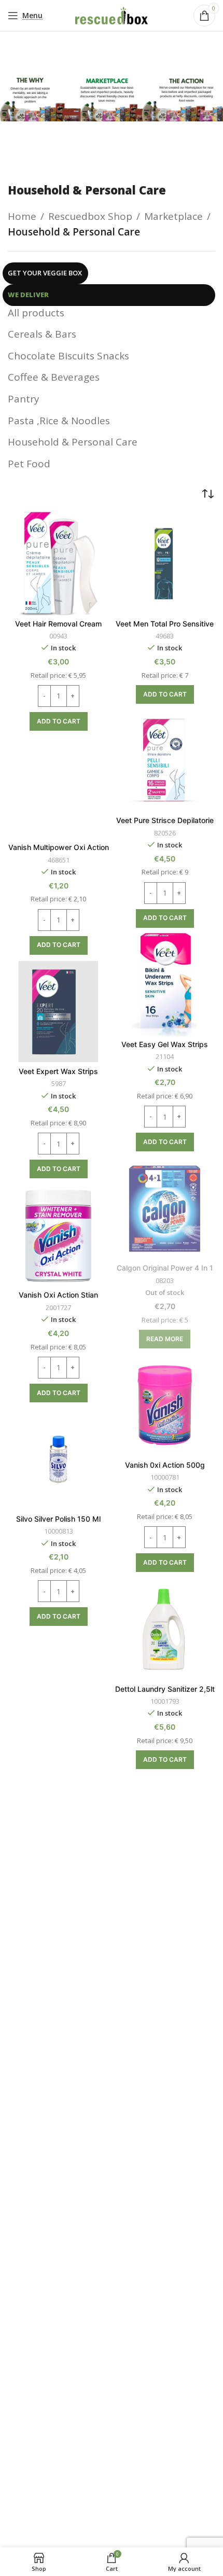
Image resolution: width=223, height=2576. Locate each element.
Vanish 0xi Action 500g (165, 1465)
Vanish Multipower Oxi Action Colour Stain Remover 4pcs (59, 852)
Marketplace (173, 216)
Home (22, 216)
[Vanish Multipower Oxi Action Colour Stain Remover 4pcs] (58, 788)
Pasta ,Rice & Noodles (59, 421)
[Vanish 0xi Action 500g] (165, 1405)
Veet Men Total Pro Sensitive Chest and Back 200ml (165, 628)
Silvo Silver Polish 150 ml (58, 1519)
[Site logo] (112, 15)
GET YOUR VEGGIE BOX (45, 273)
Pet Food (29, 464)
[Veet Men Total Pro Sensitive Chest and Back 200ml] (165, 564)
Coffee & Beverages (54, 377)
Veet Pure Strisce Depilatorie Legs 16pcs (165, 825)
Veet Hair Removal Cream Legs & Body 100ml (58, 628)
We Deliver (28, 295)
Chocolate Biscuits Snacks (68, 356)
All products (36, 313)
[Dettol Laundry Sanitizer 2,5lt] (165, 1629)
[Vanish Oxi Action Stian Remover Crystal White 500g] (58, 1235)
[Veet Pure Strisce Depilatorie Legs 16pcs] (165, 761)
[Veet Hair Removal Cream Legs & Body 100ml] (58, 564)
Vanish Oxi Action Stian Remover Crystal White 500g (58, 1299)
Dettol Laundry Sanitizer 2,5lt (165, 1689)
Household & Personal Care (73, 442)
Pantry (24, 399)
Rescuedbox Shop (90, 216)
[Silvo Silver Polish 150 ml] (58, 1459)
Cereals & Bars (42, 334)
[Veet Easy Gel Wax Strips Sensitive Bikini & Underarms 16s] (165, 985)
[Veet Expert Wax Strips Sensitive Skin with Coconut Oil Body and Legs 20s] (58, 1012)
